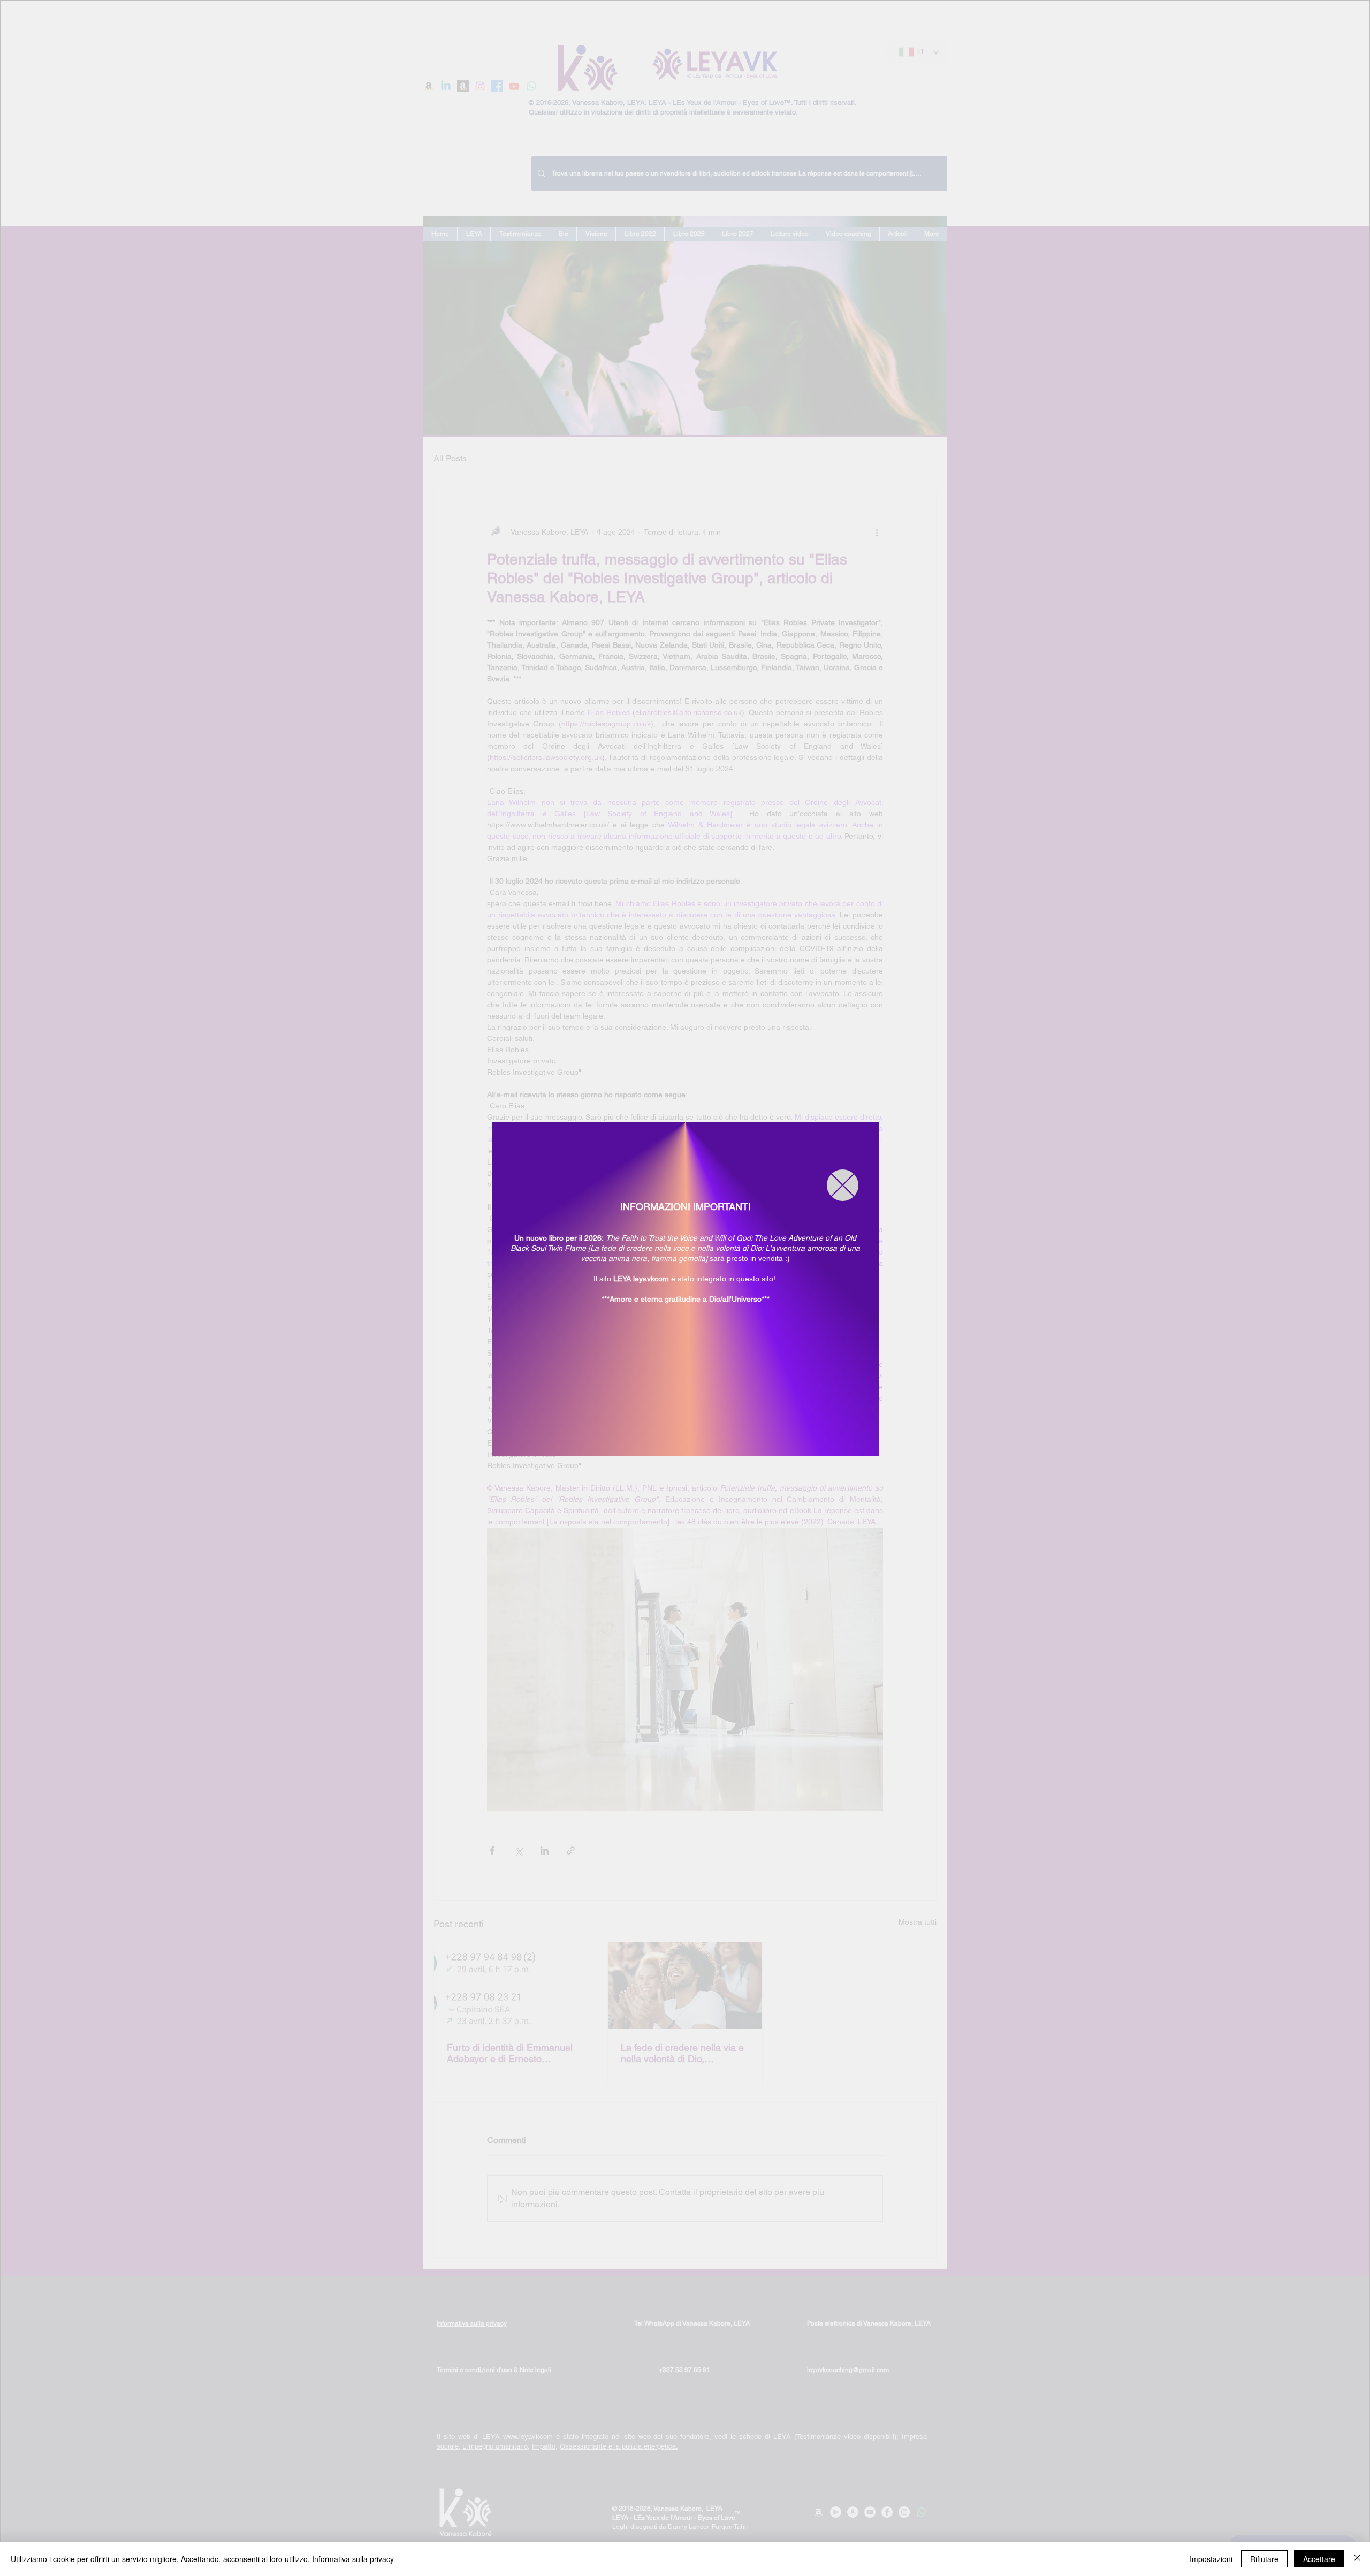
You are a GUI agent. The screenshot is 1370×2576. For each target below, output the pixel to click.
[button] (843, 1185)
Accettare (1319, 2559)
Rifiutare (1264, 2559)
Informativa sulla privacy (353, 2559)
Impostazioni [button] (1211, 2559)
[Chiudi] (1357, 2559)
